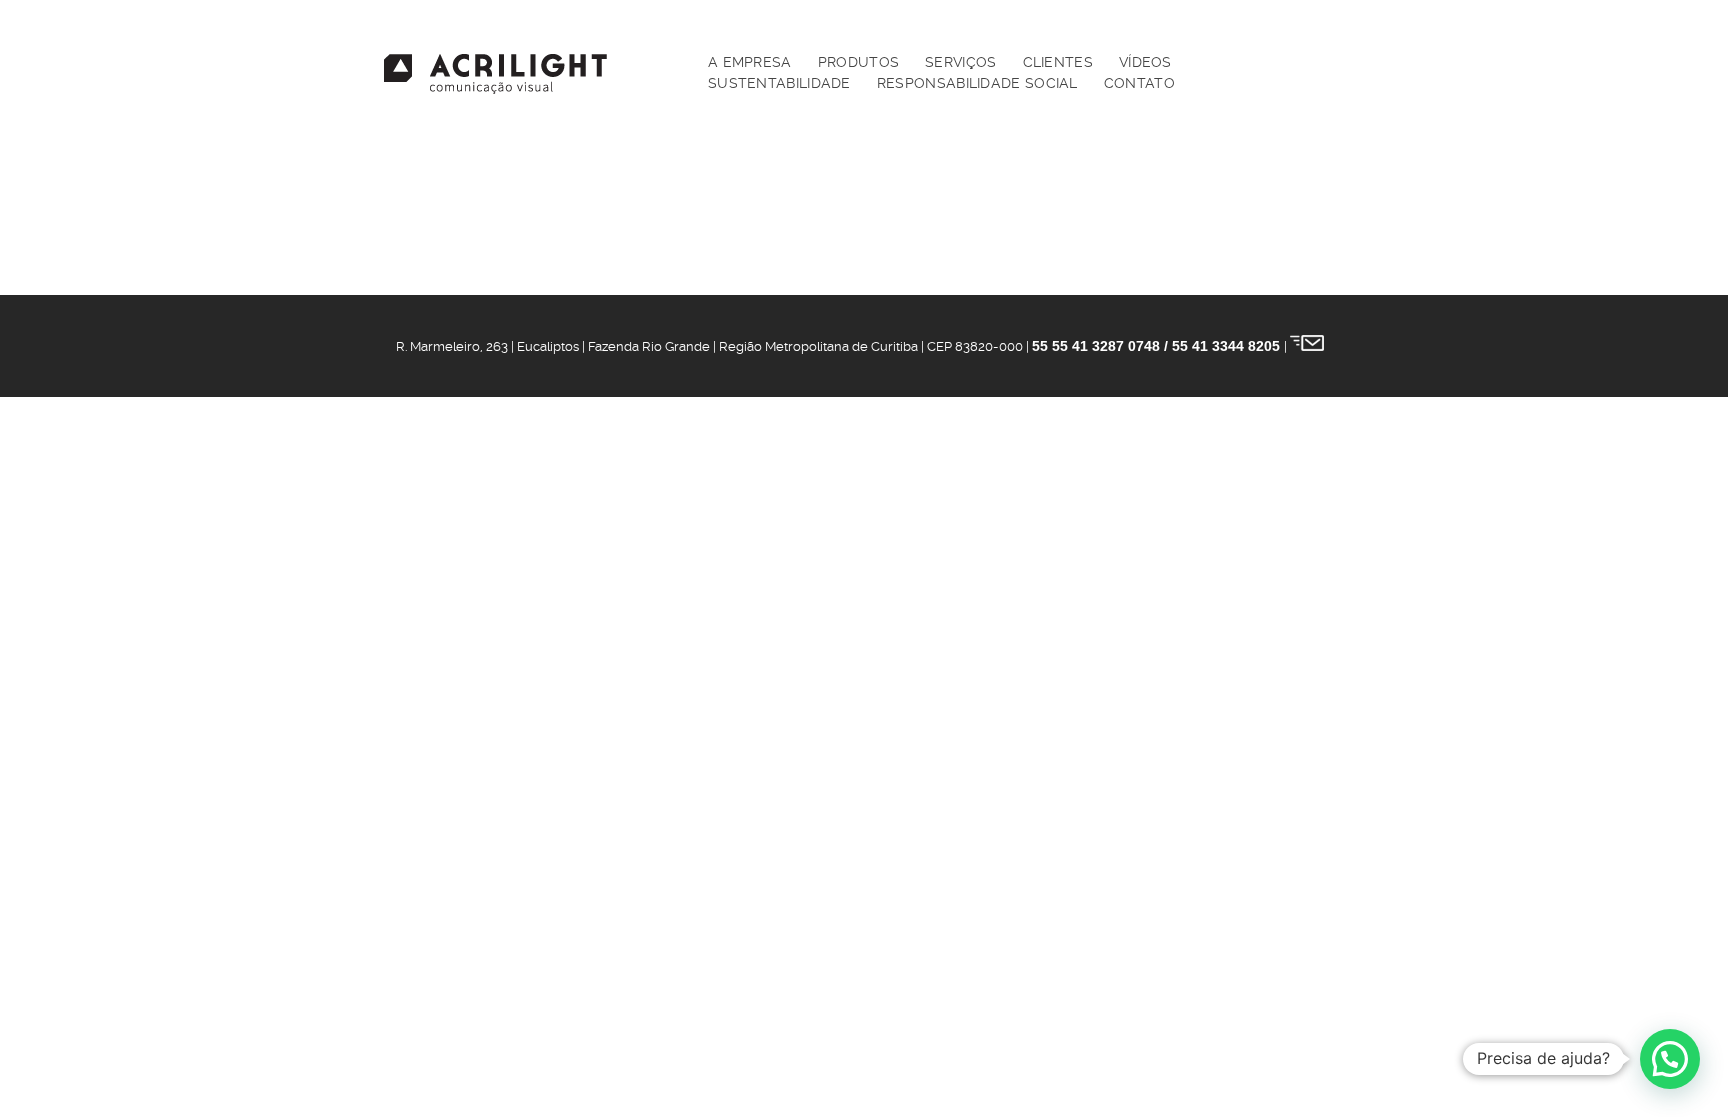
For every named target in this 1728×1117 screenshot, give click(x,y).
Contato (1139, 83)
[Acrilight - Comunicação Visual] (495, 74)
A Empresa (750, 62)
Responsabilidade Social (977, 83)
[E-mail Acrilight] (1307, 346)
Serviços (960, 62)
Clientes (1058, 62)
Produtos (858, 62)
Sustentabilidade (779, 83)
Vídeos (1145, 62)
